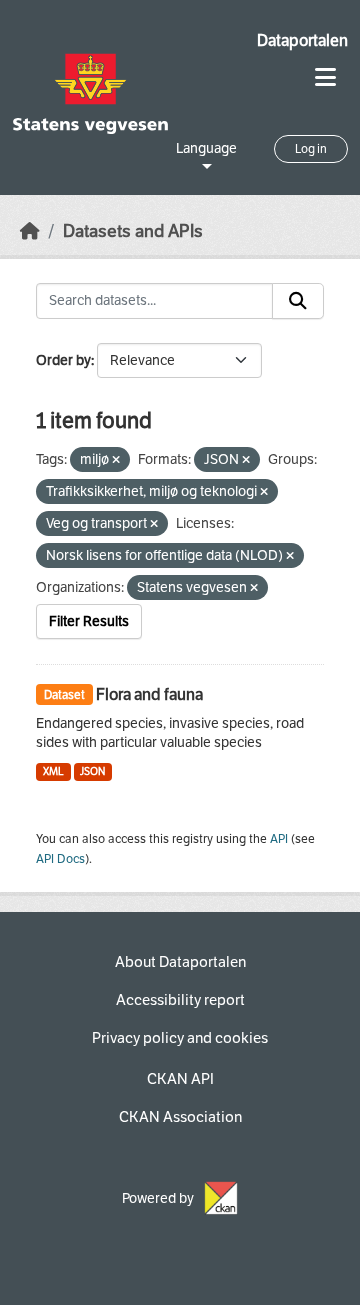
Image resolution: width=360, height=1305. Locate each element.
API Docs (60, 859)
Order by (63, 360)
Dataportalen (302, 40)
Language (206, 148)
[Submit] (298, 301)
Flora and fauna (149, 694)
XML (53, 771)
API (279, 839)
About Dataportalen (180, 962)
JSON (92, 771)
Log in (311, 149)
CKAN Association (180, 1117)
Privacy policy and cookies (180, 1038)
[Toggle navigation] (325, 77)
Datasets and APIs (133, 231)
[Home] (30, 231)
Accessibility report (180, 1000)
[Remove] (116, 460)
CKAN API (180, 1079)
